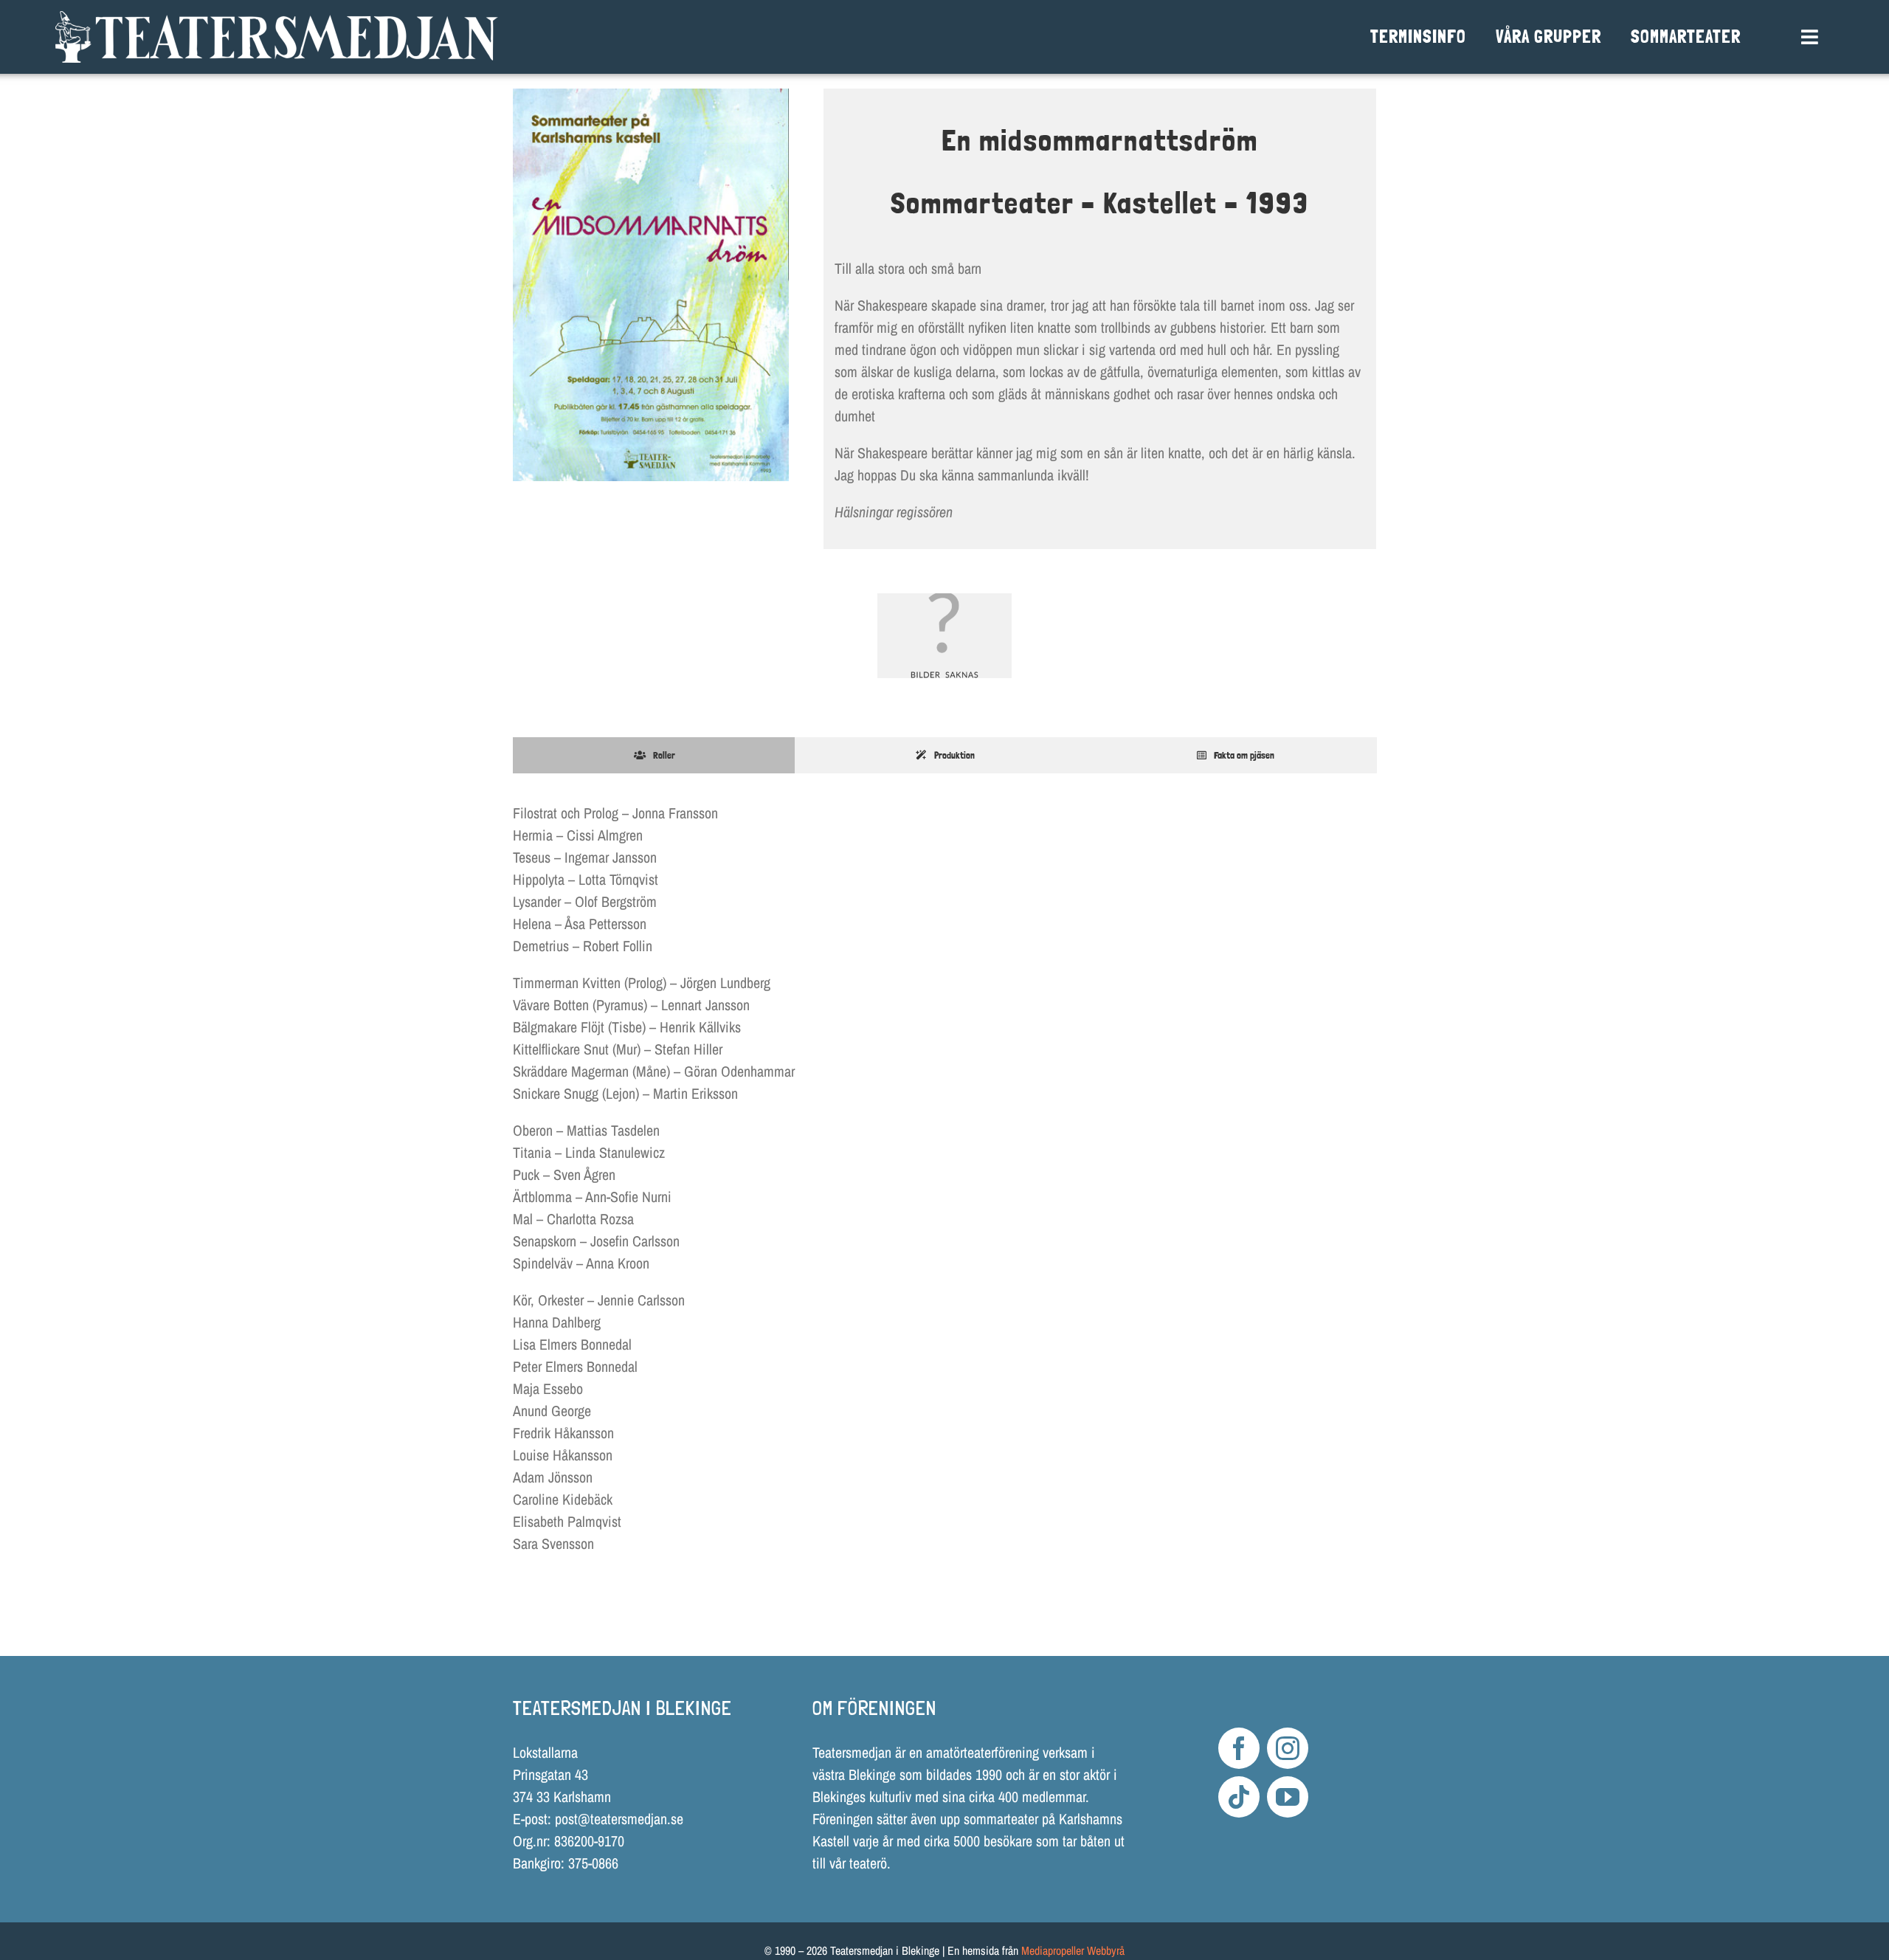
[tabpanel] (944, 1186)
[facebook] (1239, 1748)
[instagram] (1288, 1748)
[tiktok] (1239, 1797)
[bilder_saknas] (944, 636)
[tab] (654, 756)
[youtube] (1288, 1797)
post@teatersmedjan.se (619, 1819)
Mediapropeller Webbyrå (1073, 1950)
